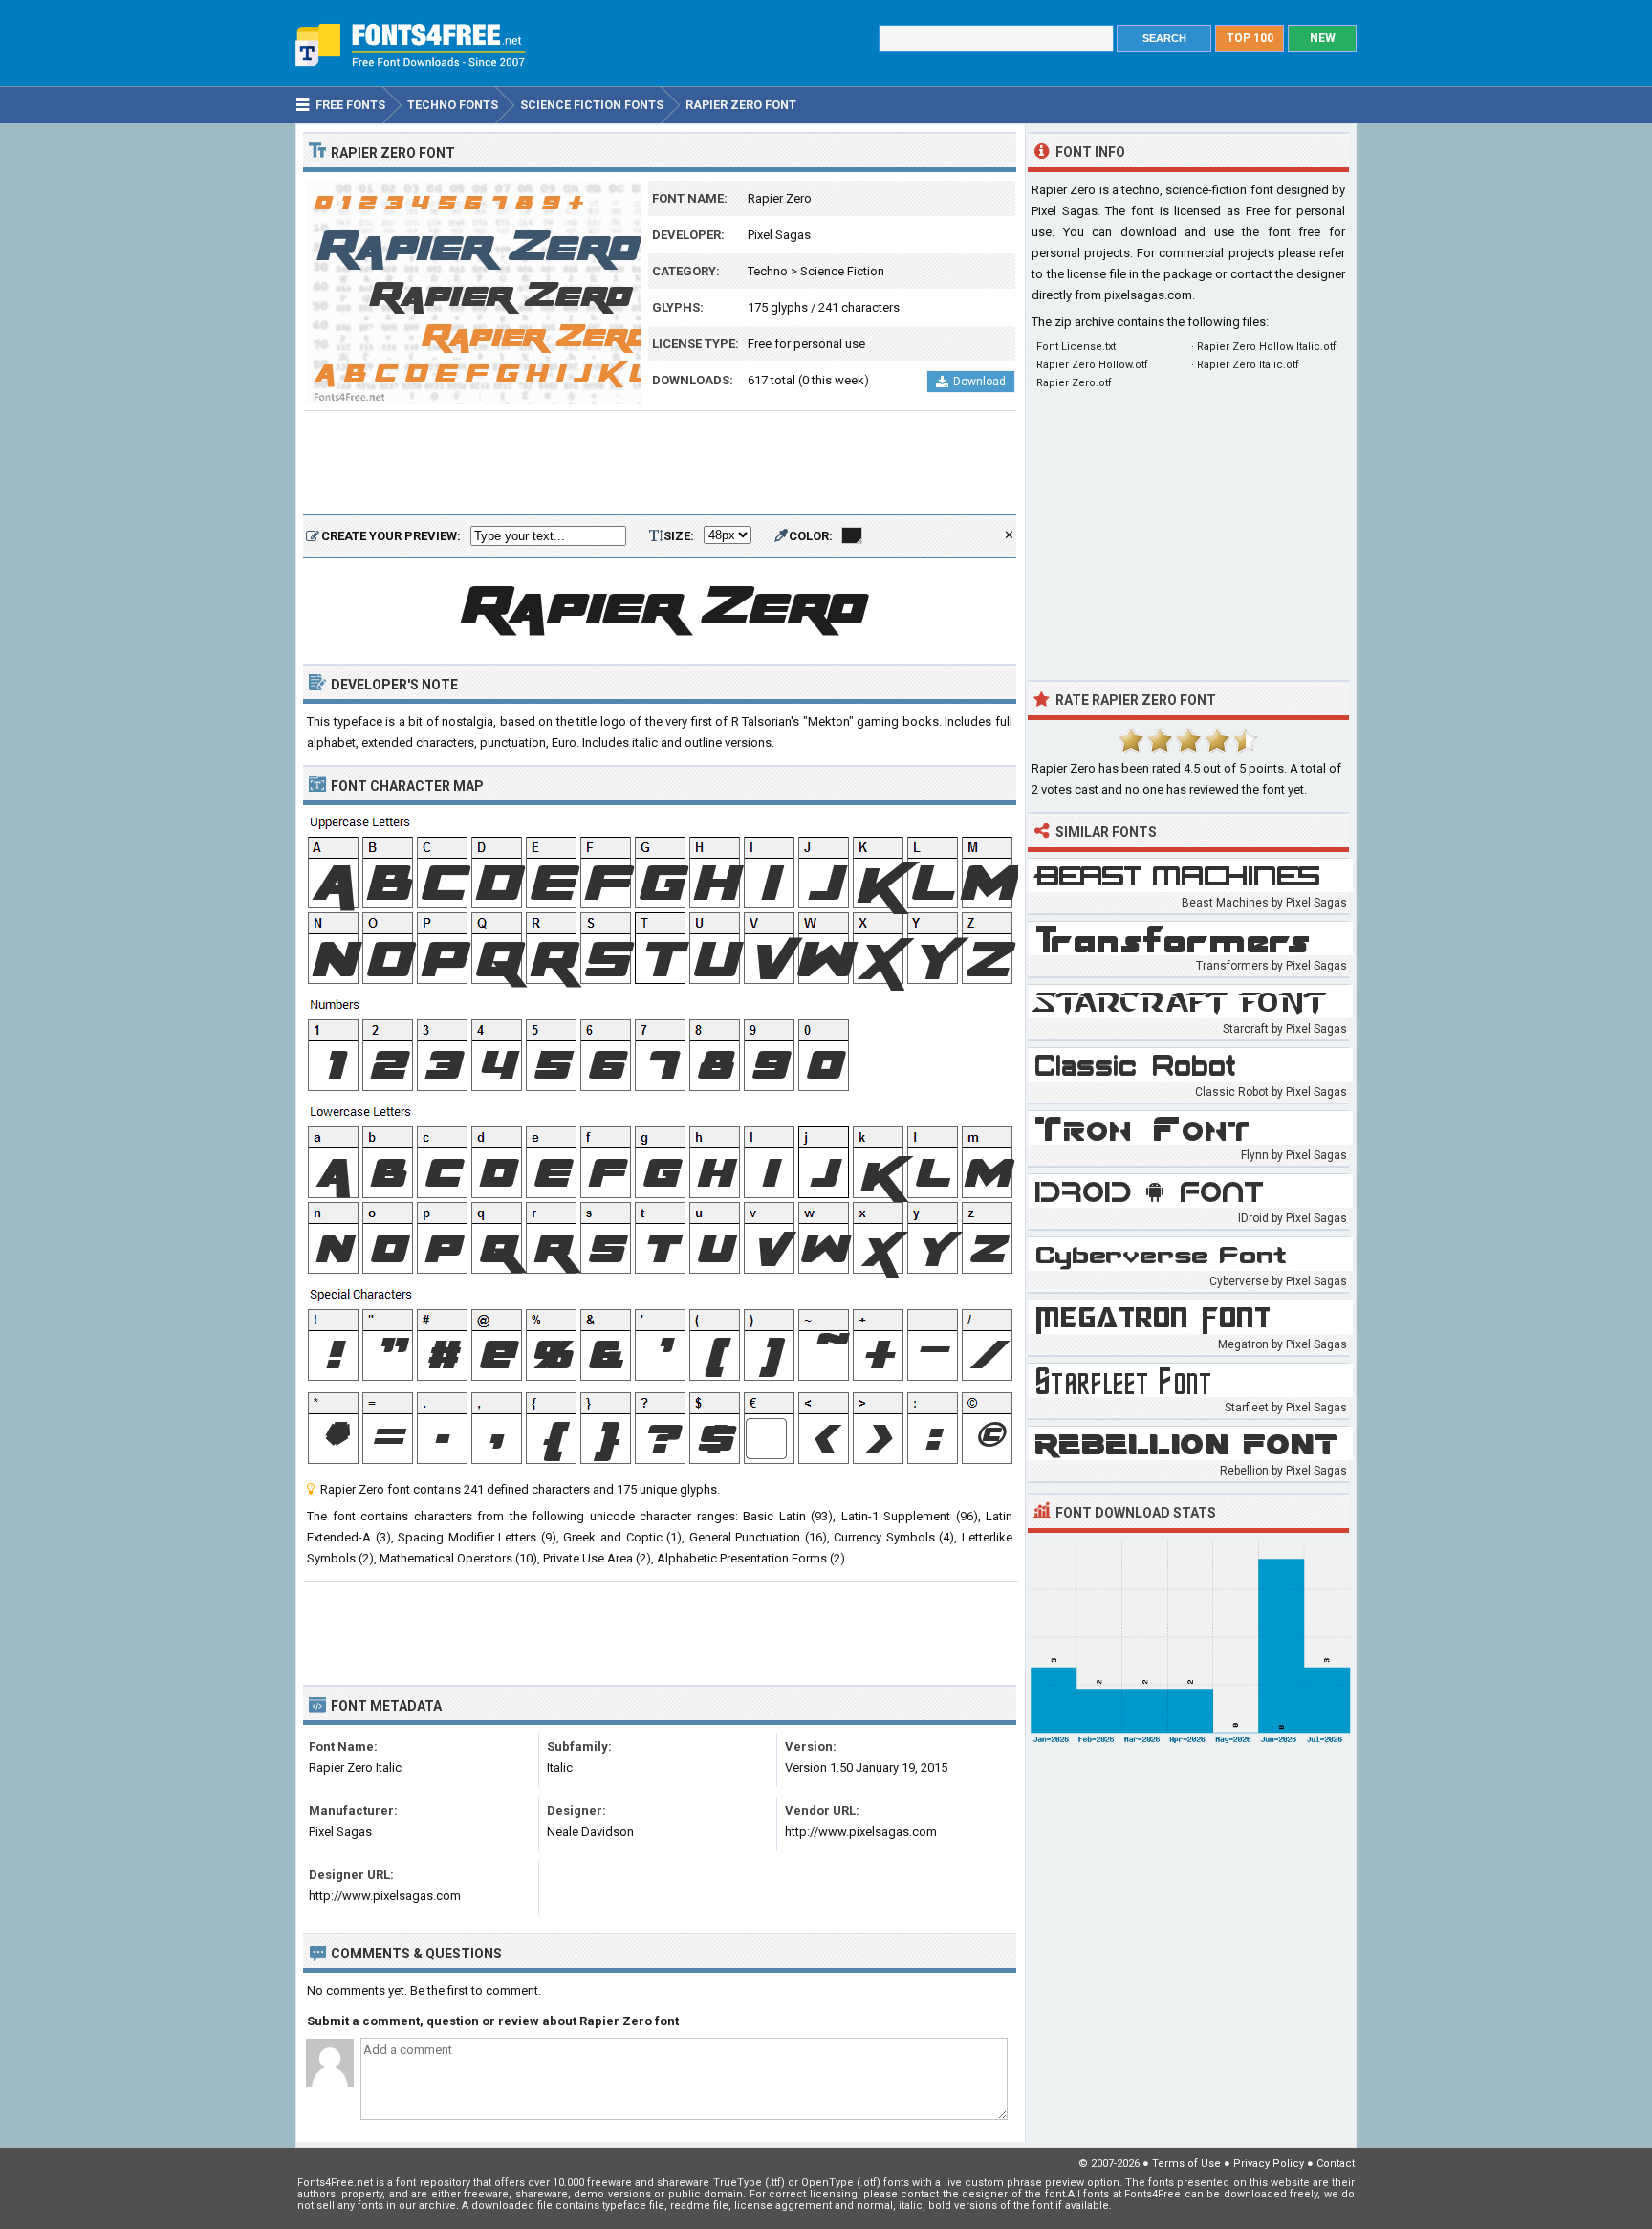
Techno (768, 271)
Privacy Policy (1269, 2163)
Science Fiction (842, 271)
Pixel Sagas (779, 235)
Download (979, 382)
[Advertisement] (660, 464)
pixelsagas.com (1148, 295)
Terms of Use (1186, 2163)
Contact (1336, 2163)
